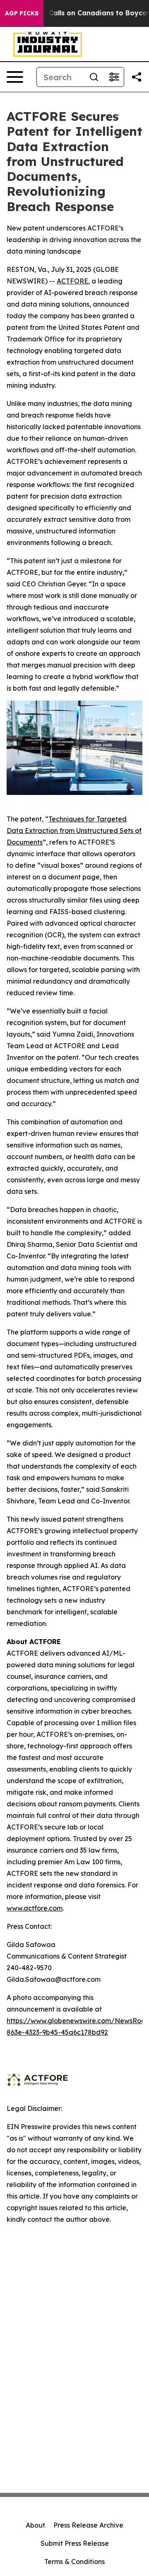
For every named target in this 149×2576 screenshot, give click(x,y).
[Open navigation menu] (15, 77)
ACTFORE (72, 281)
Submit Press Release (75, 2543)
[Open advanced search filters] (114, 77)
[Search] (94, 77)
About (35, 2525)
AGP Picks (22, 13)
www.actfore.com (35, 1908)
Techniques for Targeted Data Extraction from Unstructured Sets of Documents (74, 831)
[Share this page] (137, 77)
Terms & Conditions (74, 2562)
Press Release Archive (88, 2525)
